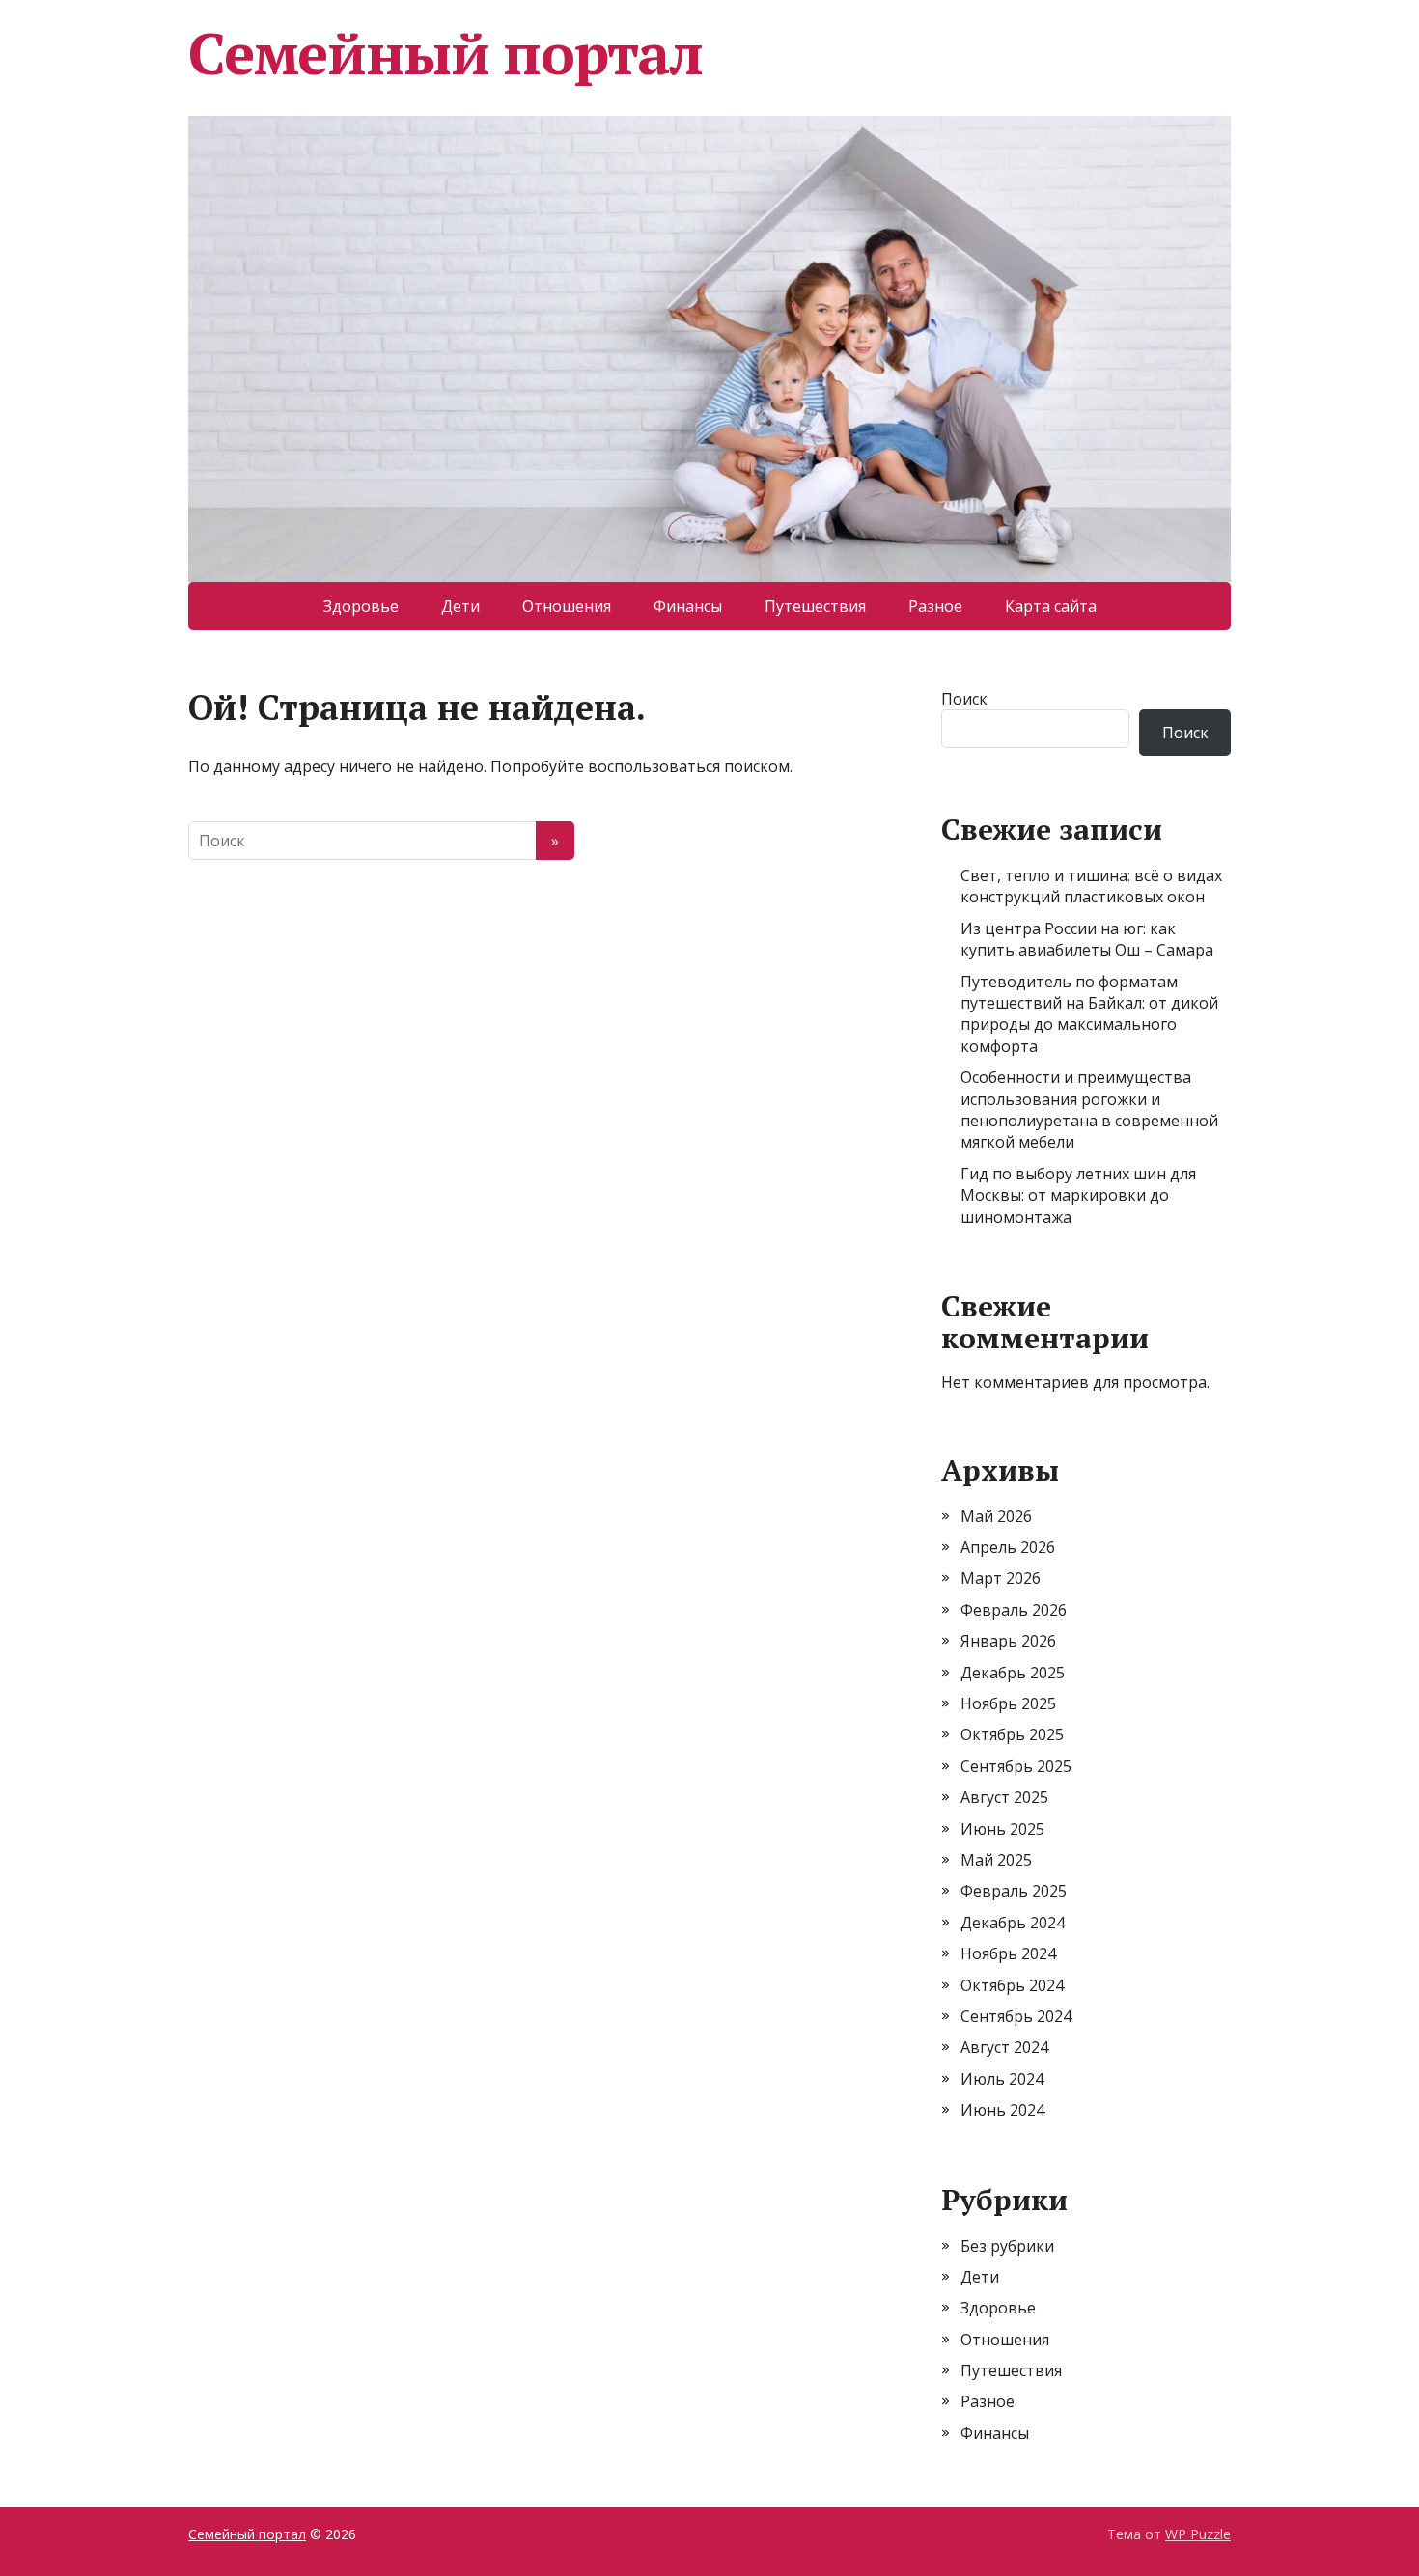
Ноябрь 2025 (1008, 1703)
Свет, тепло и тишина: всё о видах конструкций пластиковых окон (1091, 886)
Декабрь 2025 (1013, 1673)
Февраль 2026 (1014, 1610)
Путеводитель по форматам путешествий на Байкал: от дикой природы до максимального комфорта (1089, 1014)
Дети (460, 606)
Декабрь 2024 (1013, 1923)
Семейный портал (445, 53)
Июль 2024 (1002, 2079)
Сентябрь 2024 (1016, 2016)
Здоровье (361, 606)
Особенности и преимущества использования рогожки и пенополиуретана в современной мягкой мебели (1089, 1109)
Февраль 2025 (1014, 1891)
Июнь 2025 (1002, 1829)
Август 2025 (1004, 1797)
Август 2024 (1004, 2047)
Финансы (688, 606)
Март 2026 (1001, 1578)
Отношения (567, 606)
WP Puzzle (1198, 2534)
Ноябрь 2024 (1008, 1953)
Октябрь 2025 (1012, 1734)
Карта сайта (1051, 606)
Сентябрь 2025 (1016, 1766)
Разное (935, 606)
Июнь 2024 (1002, 2110)
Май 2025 (996, 1860)
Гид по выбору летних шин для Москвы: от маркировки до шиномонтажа (1078, 1195)
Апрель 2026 (1008, 1547)
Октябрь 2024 (1012, 1985)
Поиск (964, 699)
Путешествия (815, 606)
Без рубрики (1007, 2246)
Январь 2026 (1008, 1641)
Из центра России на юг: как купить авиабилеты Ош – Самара (1087, 939)
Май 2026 (996, 1516)
